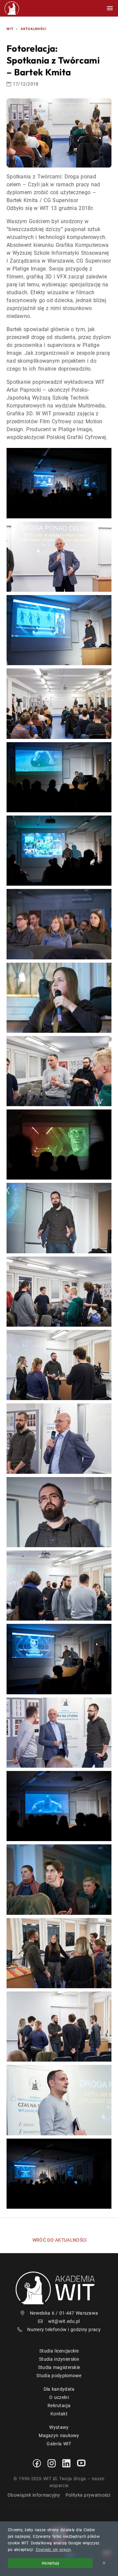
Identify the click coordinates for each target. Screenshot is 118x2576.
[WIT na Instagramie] (52, 2463)
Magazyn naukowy (59, 2435)
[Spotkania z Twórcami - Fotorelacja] (59, 483)
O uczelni (59, 2397)
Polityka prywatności (88, 2495)
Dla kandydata (59, 2389)
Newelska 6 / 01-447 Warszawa (64, 2313)
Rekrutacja (59, 2406)
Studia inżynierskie (59, 2359)
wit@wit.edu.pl (64, 2321)
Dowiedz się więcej (53, 2550)
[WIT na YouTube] (81, 2463)
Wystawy (59, 2427)
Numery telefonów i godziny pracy (64, 2329)
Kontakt (59, 2414)
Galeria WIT (59, 2444)
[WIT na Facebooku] (37, 2463)
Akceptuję (50, 2563)
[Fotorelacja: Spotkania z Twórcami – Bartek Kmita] (59, 133)
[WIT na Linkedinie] (66, 2463)
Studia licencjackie (59, 2351)
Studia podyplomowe (59, 2376)
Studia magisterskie (59, 2367)
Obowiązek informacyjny (34, 2495)
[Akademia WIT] (59, 2287)
